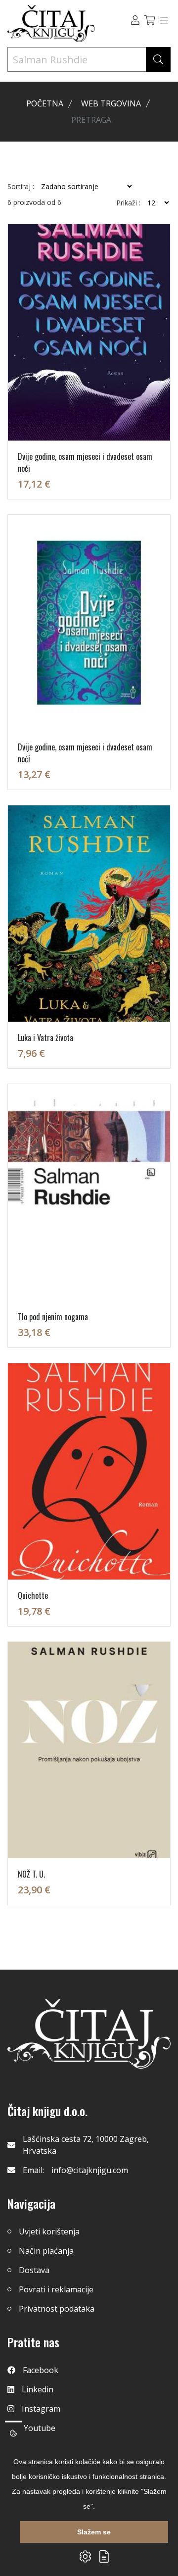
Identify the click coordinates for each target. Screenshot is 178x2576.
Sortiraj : (21, 187)
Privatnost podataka (57, 2309)
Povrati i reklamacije (56, 2289)
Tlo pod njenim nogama (53, 1317)
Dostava (34, 2270)
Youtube (40, 2428)
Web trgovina (111, 103)
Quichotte (33, 1595)
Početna (45, 103)
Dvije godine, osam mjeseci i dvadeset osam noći (85, 462)
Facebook (41, 2370)
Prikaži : (128, 203)
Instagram (41, 2409)
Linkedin (38, 2389)
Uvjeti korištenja (49, 2231)
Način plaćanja (46, 2251)
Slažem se (94, 2532)
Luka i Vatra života (45, 1038)
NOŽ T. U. (31, 1874)
